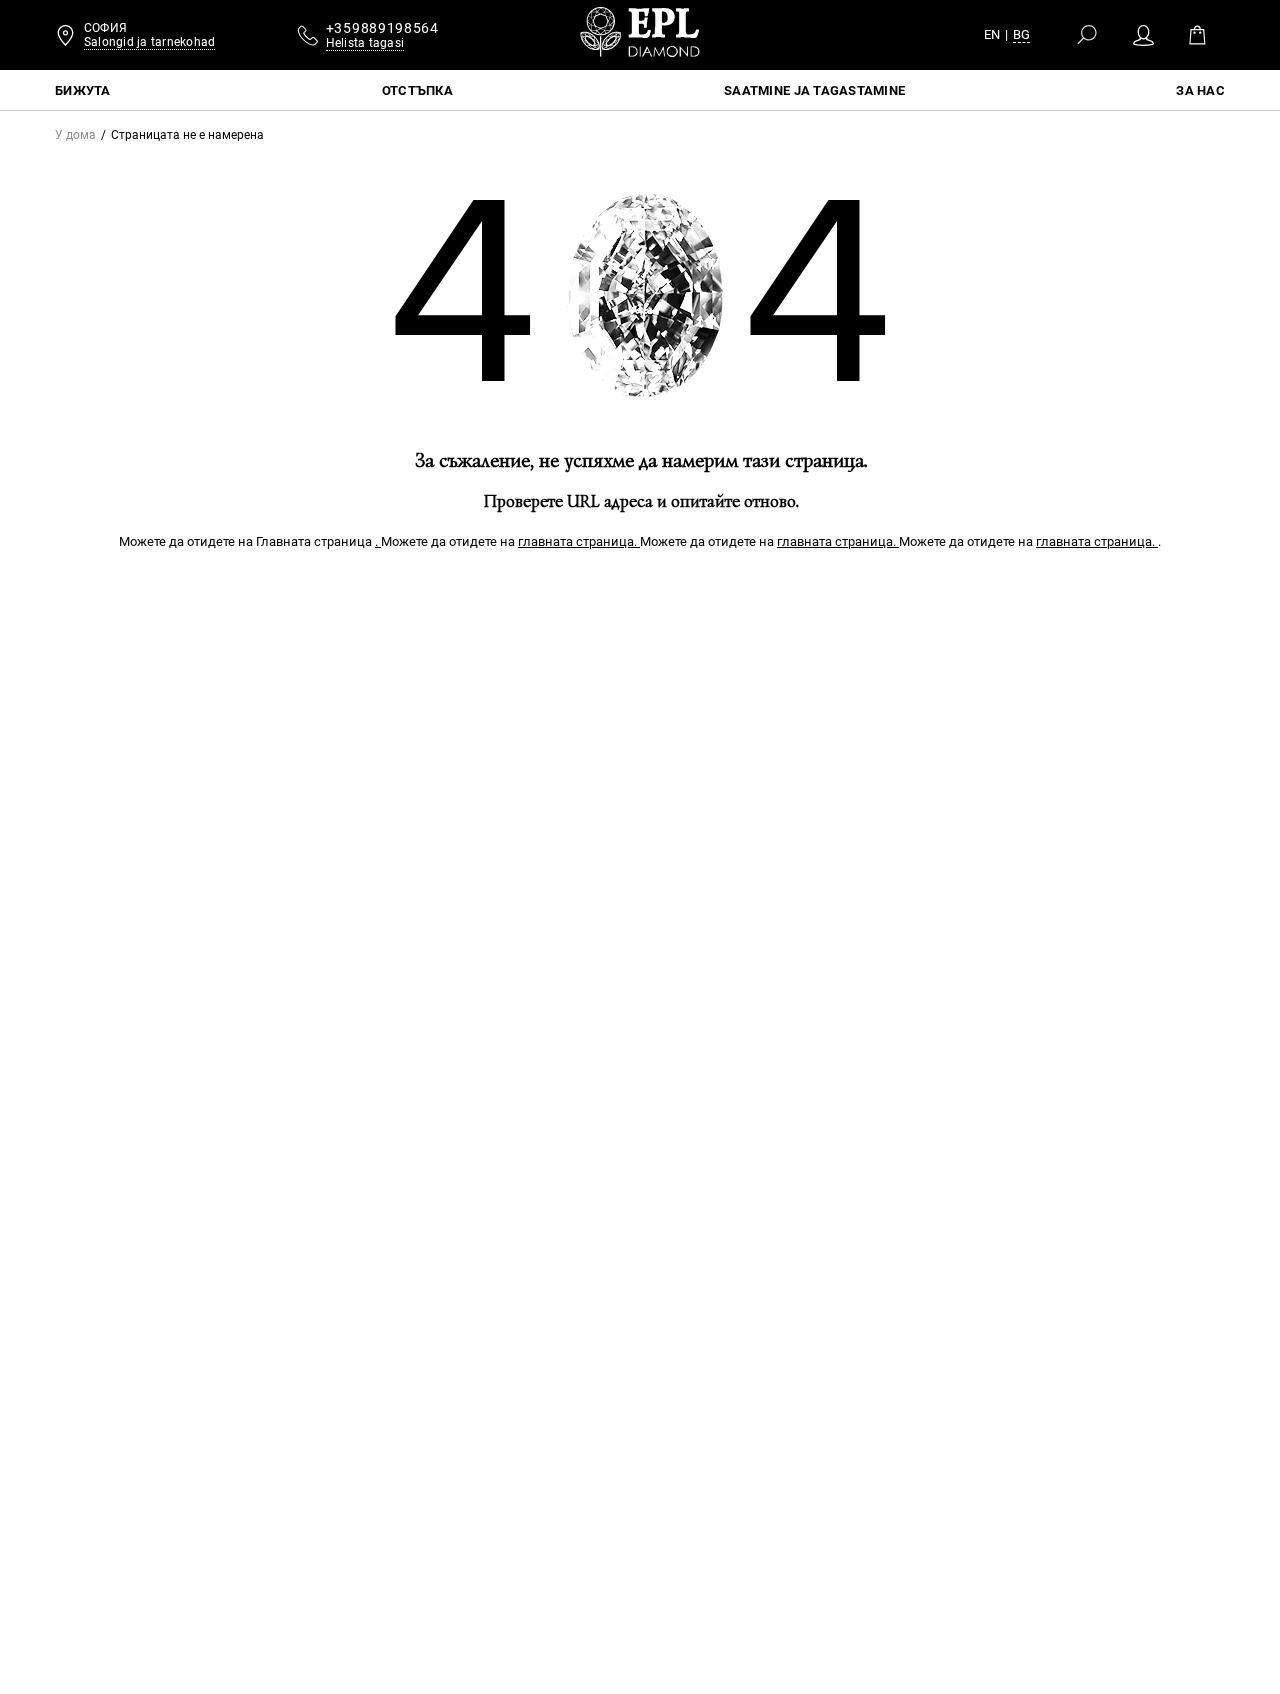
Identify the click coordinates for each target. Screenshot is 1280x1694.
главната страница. (579, 541)
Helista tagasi (365, 43)
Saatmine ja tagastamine (814, 90)
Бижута (83, 90)
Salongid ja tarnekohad (149, 42)
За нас (1200, 90)
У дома (75, 135)
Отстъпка (417, 90)
